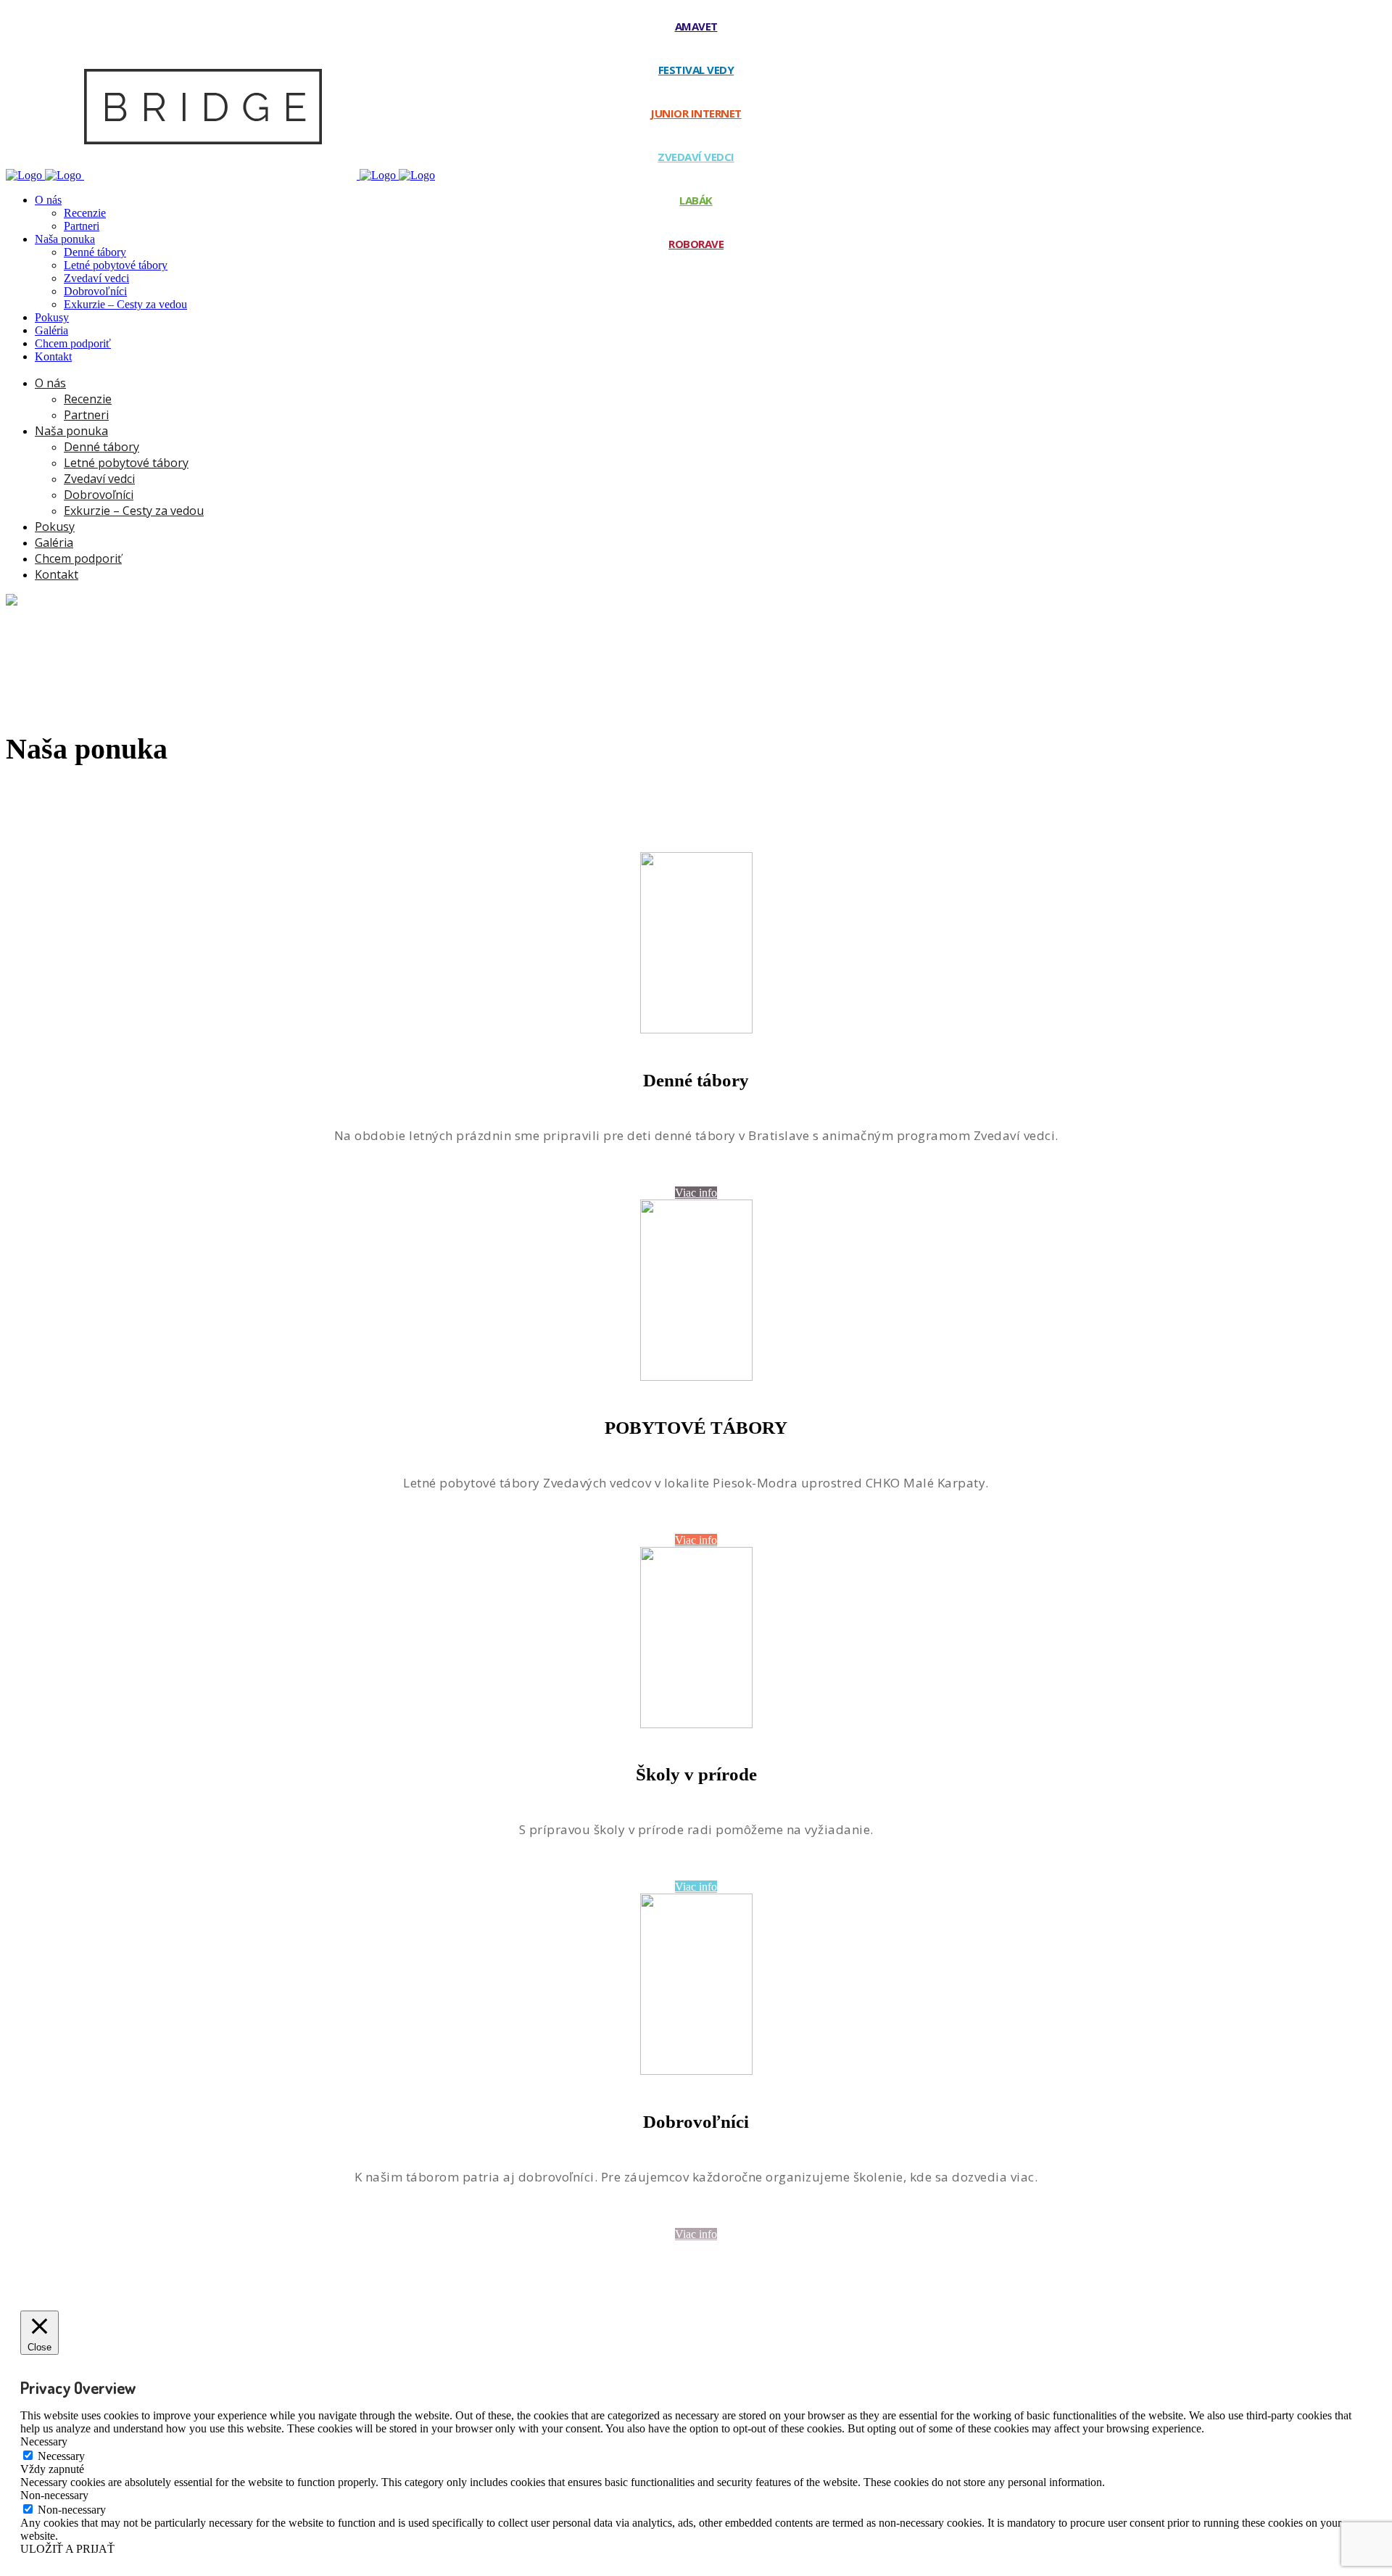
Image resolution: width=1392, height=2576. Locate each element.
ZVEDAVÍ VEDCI (696, 157)
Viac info (696, 1193)
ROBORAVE (696, 244)
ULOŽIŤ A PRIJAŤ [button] (67, 2549)
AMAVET (696, 26)
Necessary (61, 2456)
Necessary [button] (44, 2441)
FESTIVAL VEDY (696, 70)
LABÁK (696, 200)
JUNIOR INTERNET (696, 113)
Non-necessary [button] (54, 2495)
